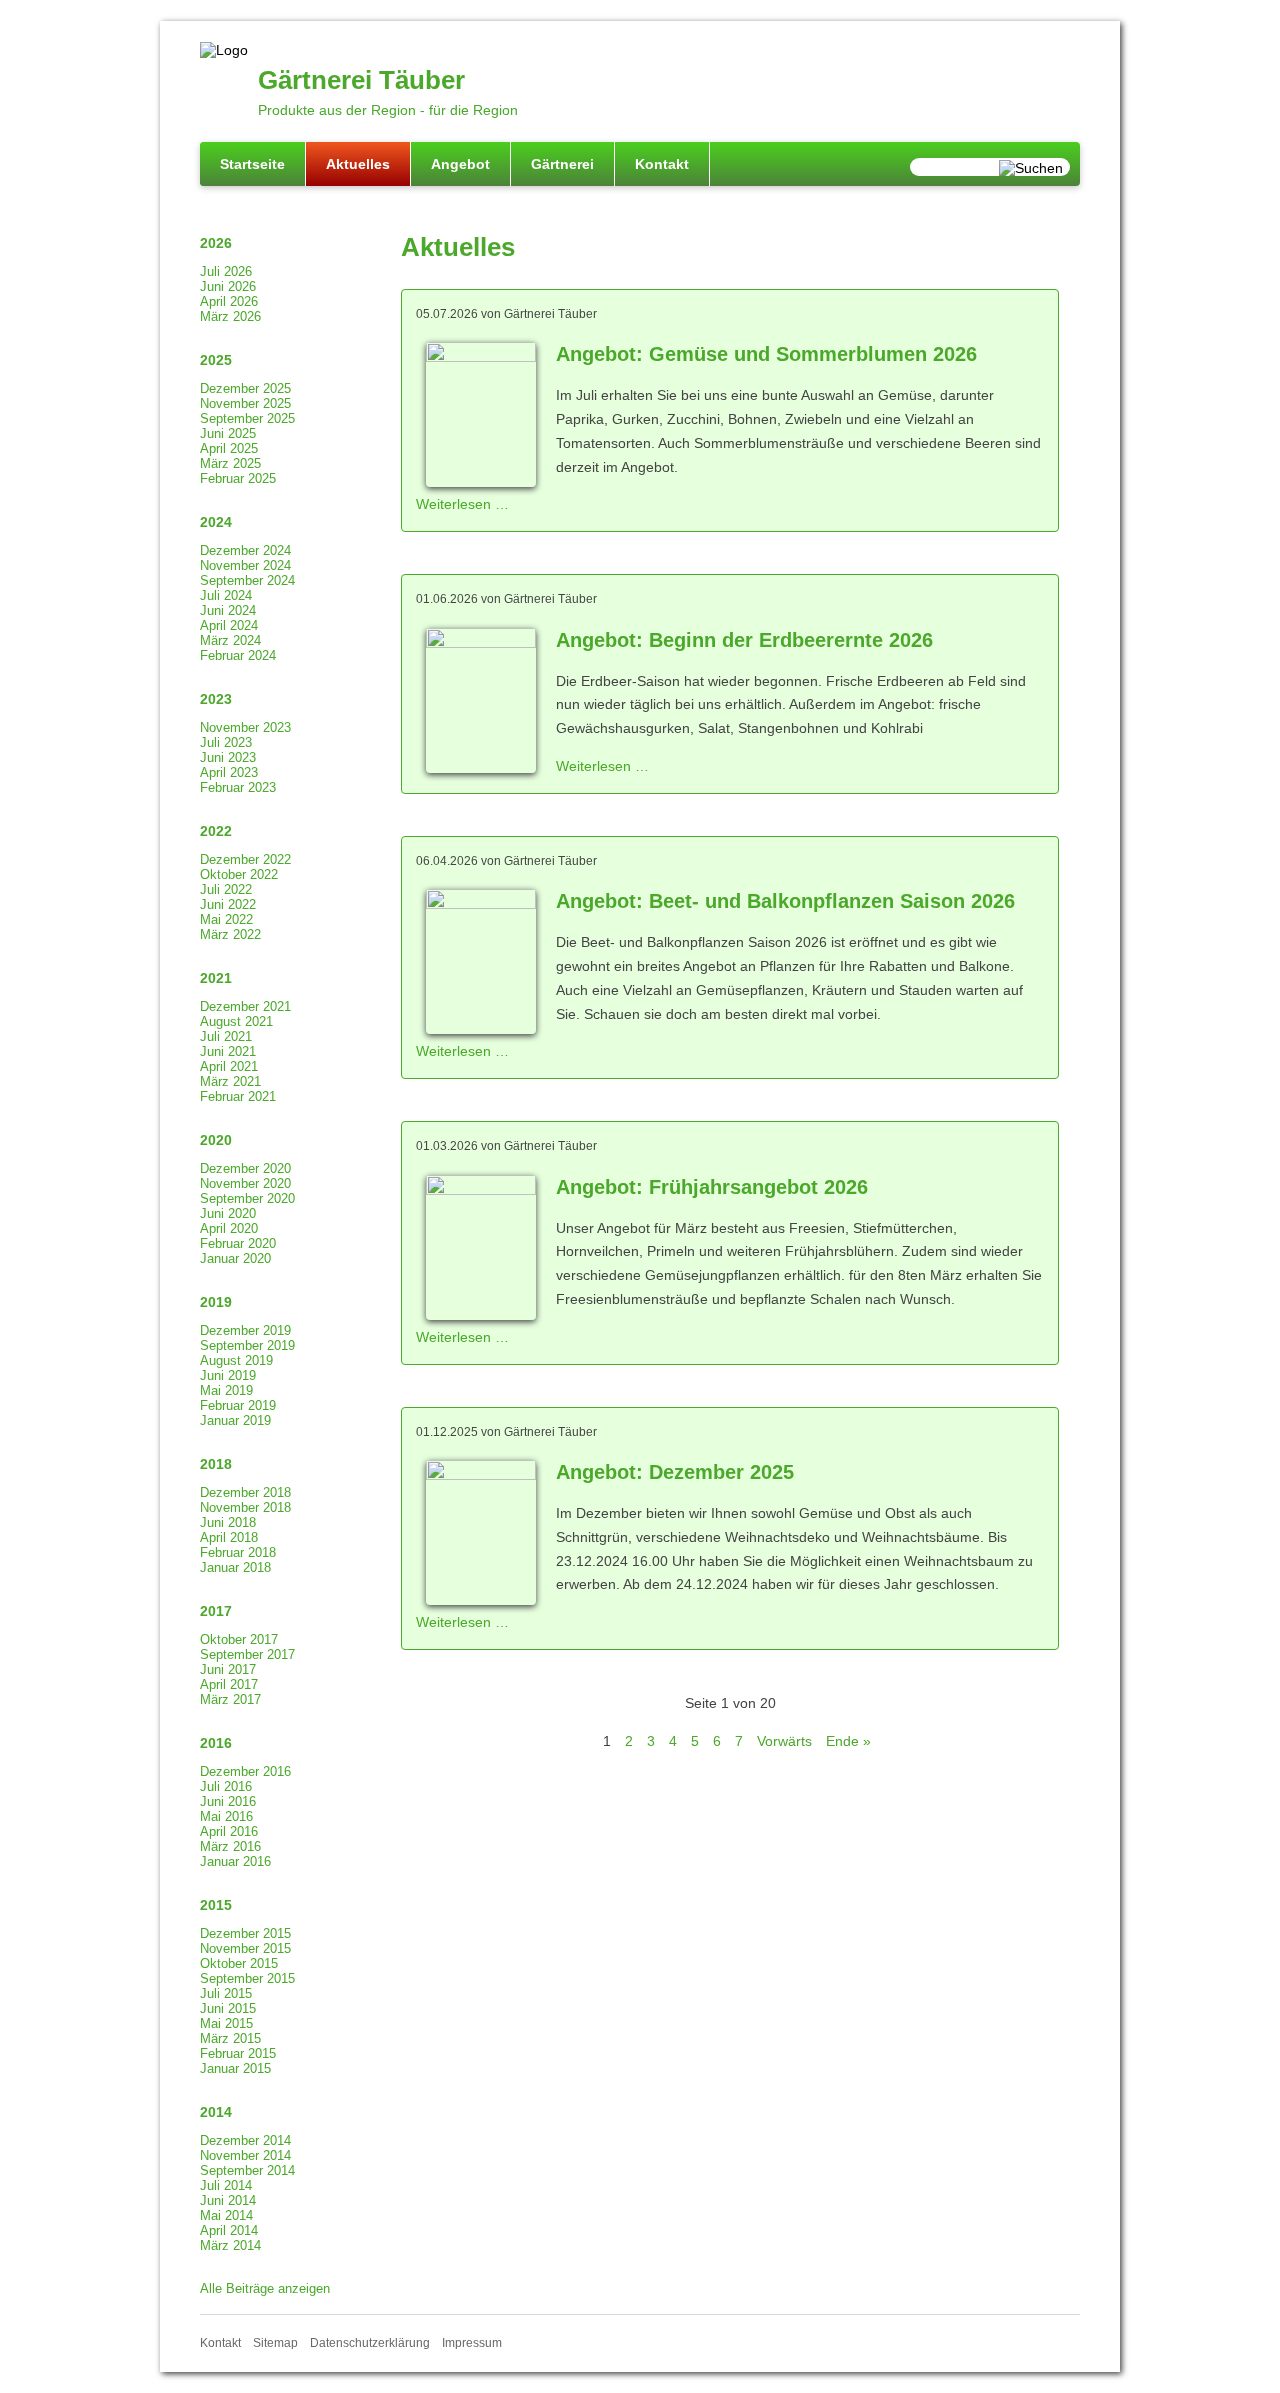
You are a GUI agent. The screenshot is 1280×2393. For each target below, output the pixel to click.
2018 (216, 1464)
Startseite (252, 164)
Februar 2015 (238, 2053)
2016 (216, 1743)
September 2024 (247, 580)
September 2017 (247, 1654)
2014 (216, 2112)
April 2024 (229, 625)
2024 (216, 522)
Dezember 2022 (245, 859)
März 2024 (230, 640)
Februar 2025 (238, 478)
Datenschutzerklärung (370, 2343)
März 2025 (230, 463)
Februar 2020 (238, 1243)
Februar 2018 (238, 1552)
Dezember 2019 (245, 1330)
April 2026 (229, 301)
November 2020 (245, 1183)
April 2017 (229, 1684)
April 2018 (229, 1537)
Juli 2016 (226, 1786)
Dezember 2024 (245, 550)
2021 (216, 978)
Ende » (848, 1741)
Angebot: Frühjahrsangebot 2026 (712, 1187)
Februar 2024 (238, 655)
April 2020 (229, 1228)
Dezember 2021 (245, 1006)
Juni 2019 (228, 1375)
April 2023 (229, 772)
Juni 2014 (228, 2200)
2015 (216, 1905)
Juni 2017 (228, 1669)
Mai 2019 (226, 1390)
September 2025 (247, 418)
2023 (216, 699)
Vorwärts (784, 1741)
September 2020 (247, 1198)
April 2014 (229, 2230)
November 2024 (245, 565)
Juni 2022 (228, 904)
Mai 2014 (226, 2215)
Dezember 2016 (245, 1771)
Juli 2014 (226, 2185)
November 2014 (245, 2155)
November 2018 (245, 1507)
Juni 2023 (228, 757)
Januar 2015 (235, 2068)
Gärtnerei (562, 164)
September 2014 (247, 2170)
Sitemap (275, 2343)
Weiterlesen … (462, 504)
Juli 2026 (226, 271)
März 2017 (230, 1699)
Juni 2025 (228, 433)
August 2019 (236, 1360)
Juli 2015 (226, 1993)
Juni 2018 (228, 1522)
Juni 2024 (228, 610)
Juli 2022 (226, 889)
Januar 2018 (235, 1567)
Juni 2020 (228, 1213)
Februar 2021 (238, 1096)
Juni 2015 (228, 2008)
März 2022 (230, 934)
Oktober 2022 (239, 874)
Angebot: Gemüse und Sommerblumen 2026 (766, 354)
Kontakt (662, 164)
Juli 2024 (226, 595)
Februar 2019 (238, 1405)
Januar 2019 (235, 1420)
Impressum (472, 2343)
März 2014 (230, 2245)
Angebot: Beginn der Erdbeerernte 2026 (744, 640)
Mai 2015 (226, 2023)
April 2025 (229, 448)
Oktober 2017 (239, 1639)
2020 (216, 1140)
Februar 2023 (238, 787)
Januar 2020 (235, 1258)
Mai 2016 (226, 1816)
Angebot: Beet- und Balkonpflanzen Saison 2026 (785, 901)
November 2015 (245, 1948)
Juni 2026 (228, 286)
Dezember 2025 (245, 388)
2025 (216, 360)
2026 (216, 243)
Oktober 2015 (239, 1963)
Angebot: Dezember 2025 (675, 1472)
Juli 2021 (226, 1036)
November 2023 (245, 727)
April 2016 (229, 1831)
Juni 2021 (228, 1051)
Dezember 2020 (245, 1168)
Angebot (460, 164)
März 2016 (230, 1846)
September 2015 (247, 1978)
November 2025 (245, 403)
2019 (216, 1302)
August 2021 (236, 1021)
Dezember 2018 (245, 1492)
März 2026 (230, 316)
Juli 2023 (226, 742)
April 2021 (229, 1066)
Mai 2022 (226, 919)
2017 (216, 1611)
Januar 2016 (235, 1861)
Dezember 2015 (245, 1933)
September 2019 (247, 1345)
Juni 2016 (228, 1801)
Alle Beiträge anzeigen (265, 2288)
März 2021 (230, 1081)
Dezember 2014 (245, 2140)
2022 (216, 831)
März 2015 (230, 2038)
